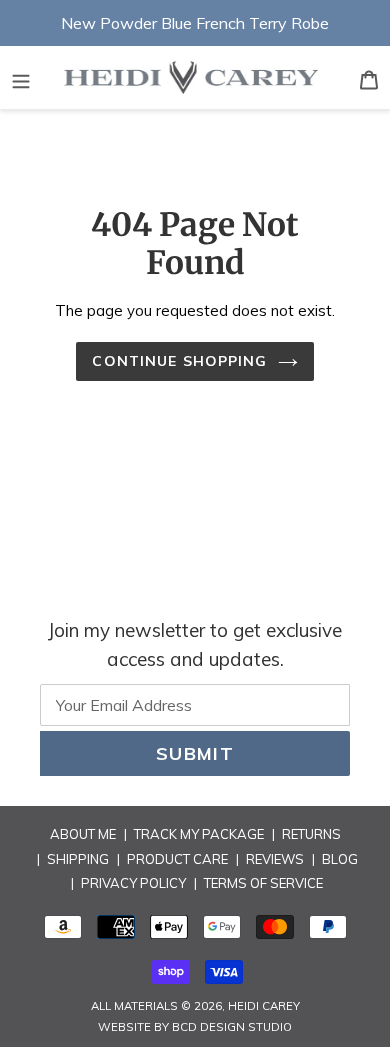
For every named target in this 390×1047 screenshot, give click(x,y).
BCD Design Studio (232, 1027)
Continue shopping (179, 361)
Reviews (275, 859)
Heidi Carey (264, 1006)
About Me (83, 834)
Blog (340, 859)
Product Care (177, 859)
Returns (311, 834)
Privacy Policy (133, 883)
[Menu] (21, 78)
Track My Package (199, 834)
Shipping (78, 859)
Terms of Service (263, 883)
